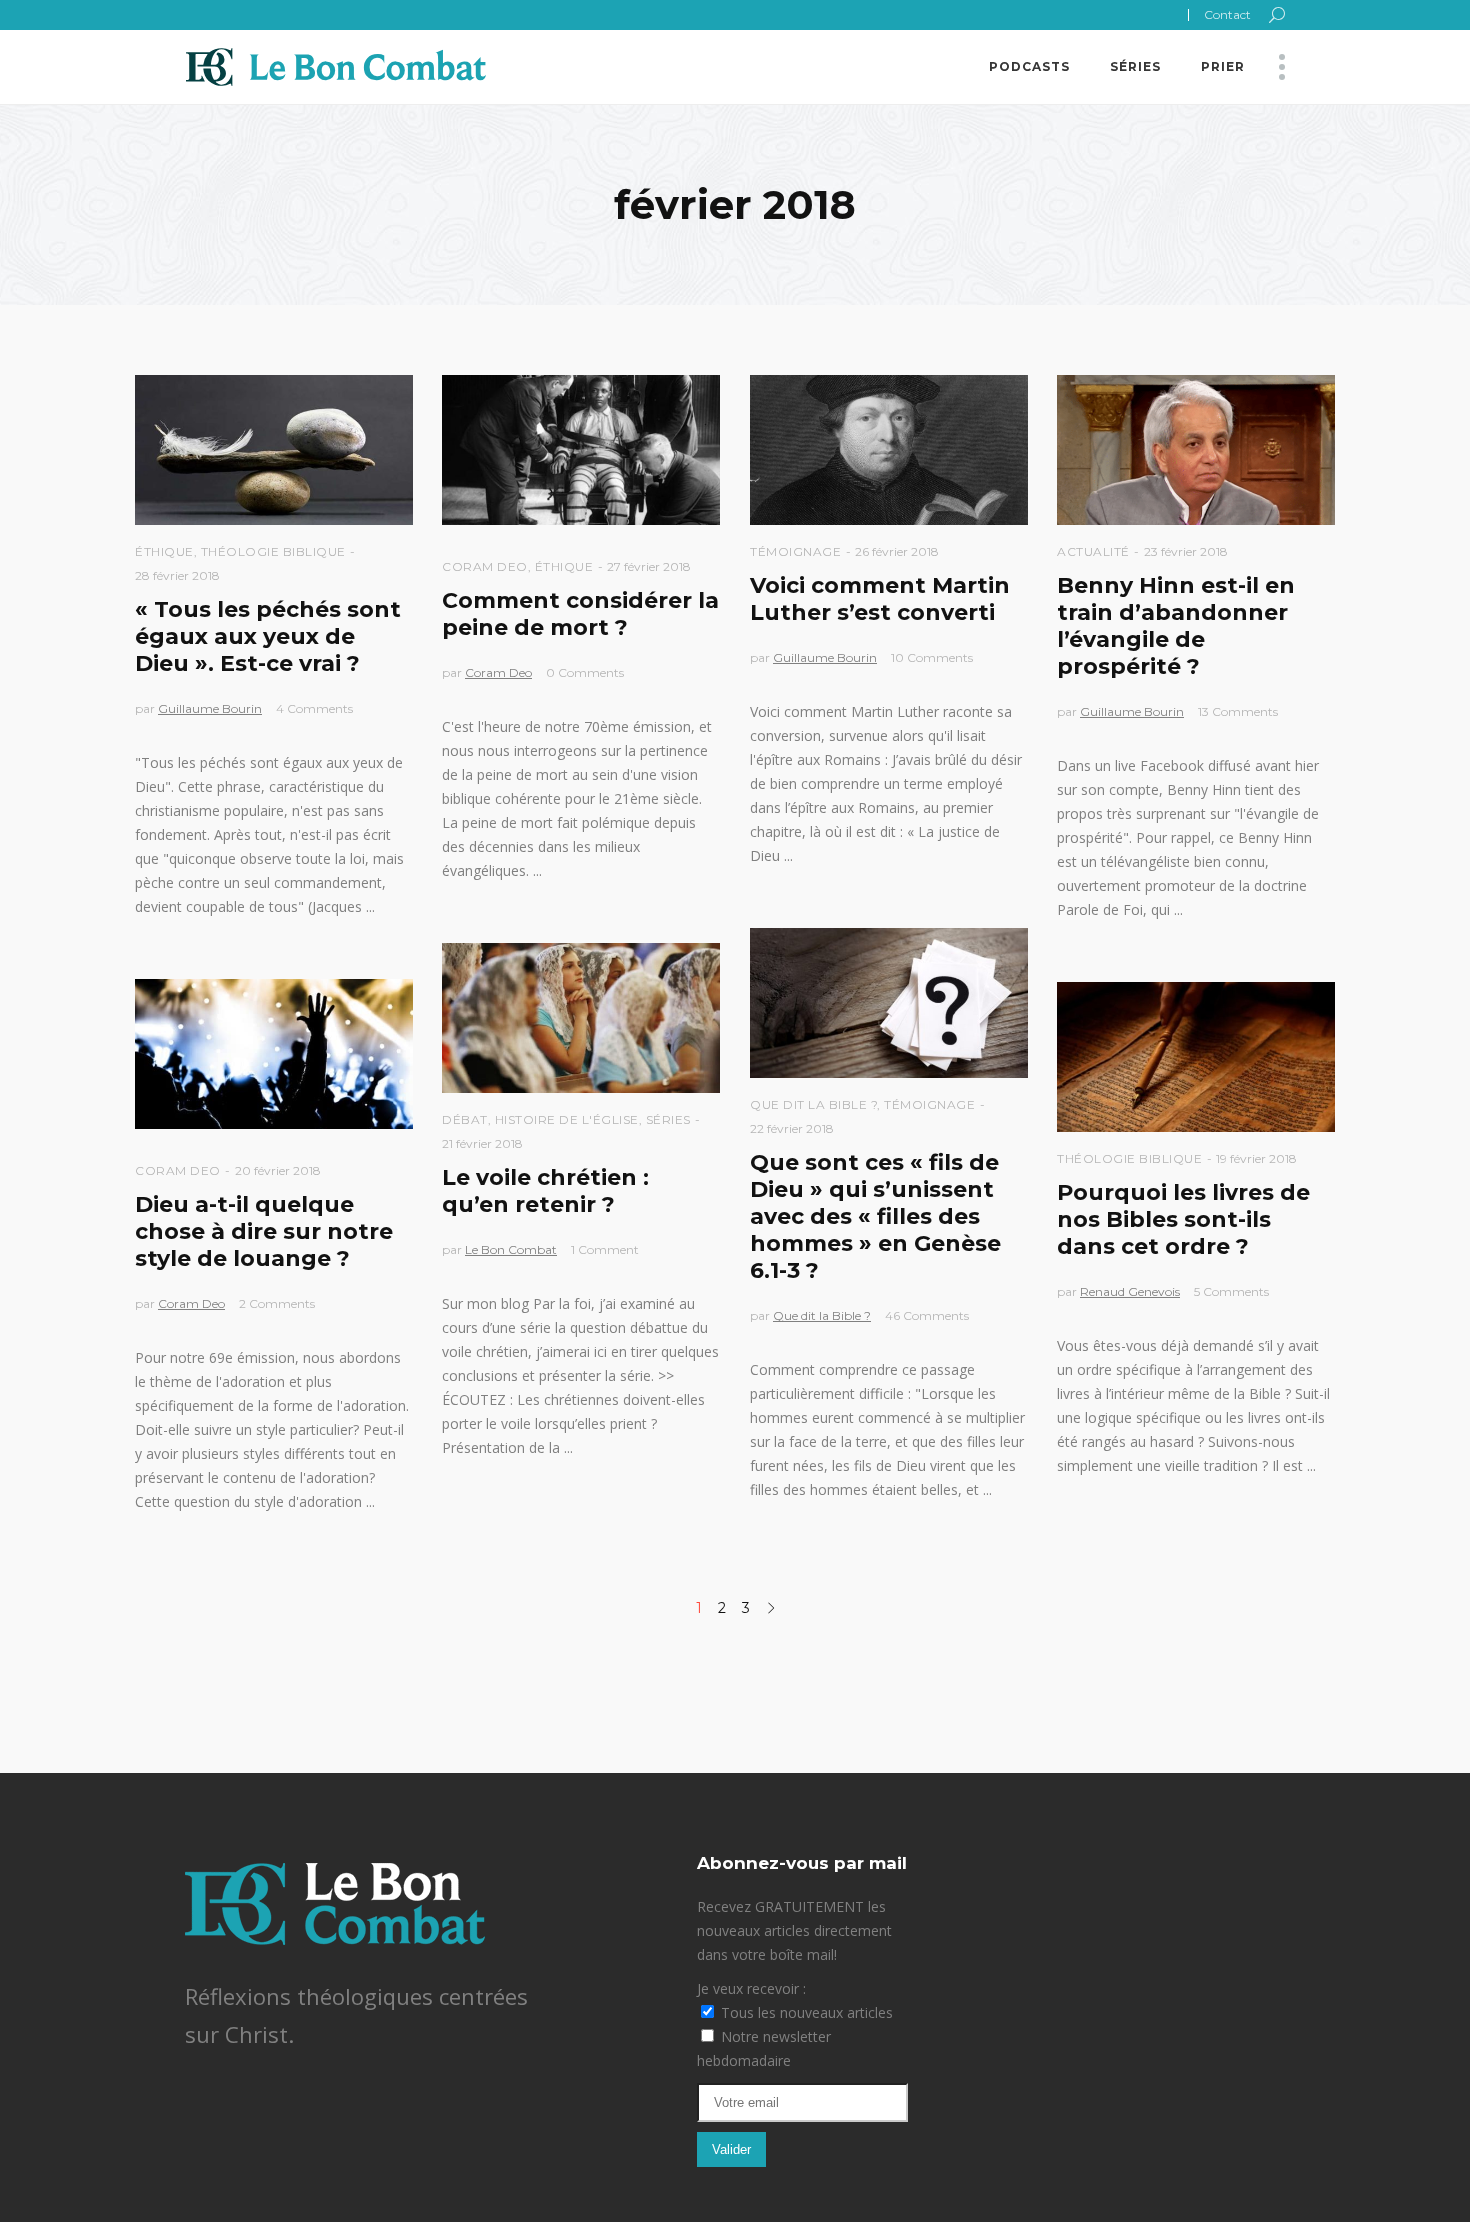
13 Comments (1238, 711)
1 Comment (605, 1249)
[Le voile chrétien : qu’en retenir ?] (581, 1018)
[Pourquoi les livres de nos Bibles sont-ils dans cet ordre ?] (1196, 1057)
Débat (465, 1119)
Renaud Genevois (1130, 1291)
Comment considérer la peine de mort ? (580, 614)
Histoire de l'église (567, 1119)
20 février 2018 (278, 1170)
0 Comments (585, 672)
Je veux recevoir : (751, 1988)
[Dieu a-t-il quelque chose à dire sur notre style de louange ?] (274, 1054)
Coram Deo (485, 566)
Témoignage (795, 551)
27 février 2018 (649, 566)
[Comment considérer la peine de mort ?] (581, 450)
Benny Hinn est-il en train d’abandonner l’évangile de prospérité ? (1176, 626)
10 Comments (932, 657)
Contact (1227, 14)
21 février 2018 (482, 1143)
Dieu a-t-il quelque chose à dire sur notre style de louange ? (264, 1231)
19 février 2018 (1256, 1158)
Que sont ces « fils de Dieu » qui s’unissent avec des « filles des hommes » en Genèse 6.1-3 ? (875, 1216)
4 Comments (314, 708)
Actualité (1093, 551)
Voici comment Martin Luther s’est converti (880, 599)
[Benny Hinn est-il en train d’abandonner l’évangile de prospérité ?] (1196, 450)
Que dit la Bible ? (813, 1104)
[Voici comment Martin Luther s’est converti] (889, 450)
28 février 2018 (177, 575)
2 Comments (277, 1303)
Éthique (164, 551)
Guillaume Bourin (210, 708)
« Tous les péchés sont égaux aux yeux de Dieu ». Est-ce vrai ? (268, 636)
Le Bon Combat (511, 1249)
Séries (668, 1119)
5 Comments (1231, 1291)
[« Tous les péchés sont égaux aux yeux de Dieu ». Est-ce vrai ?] (274, 450)
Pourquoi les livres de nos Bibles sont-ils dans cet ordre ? (1183, 1219)
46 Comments (927, 1315)
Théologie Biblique (273, 551)
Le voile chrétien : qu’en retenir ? (545, 1191)
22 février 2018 (792, 1128)
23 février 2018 (1186, 551)
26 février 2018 (897, 551)
